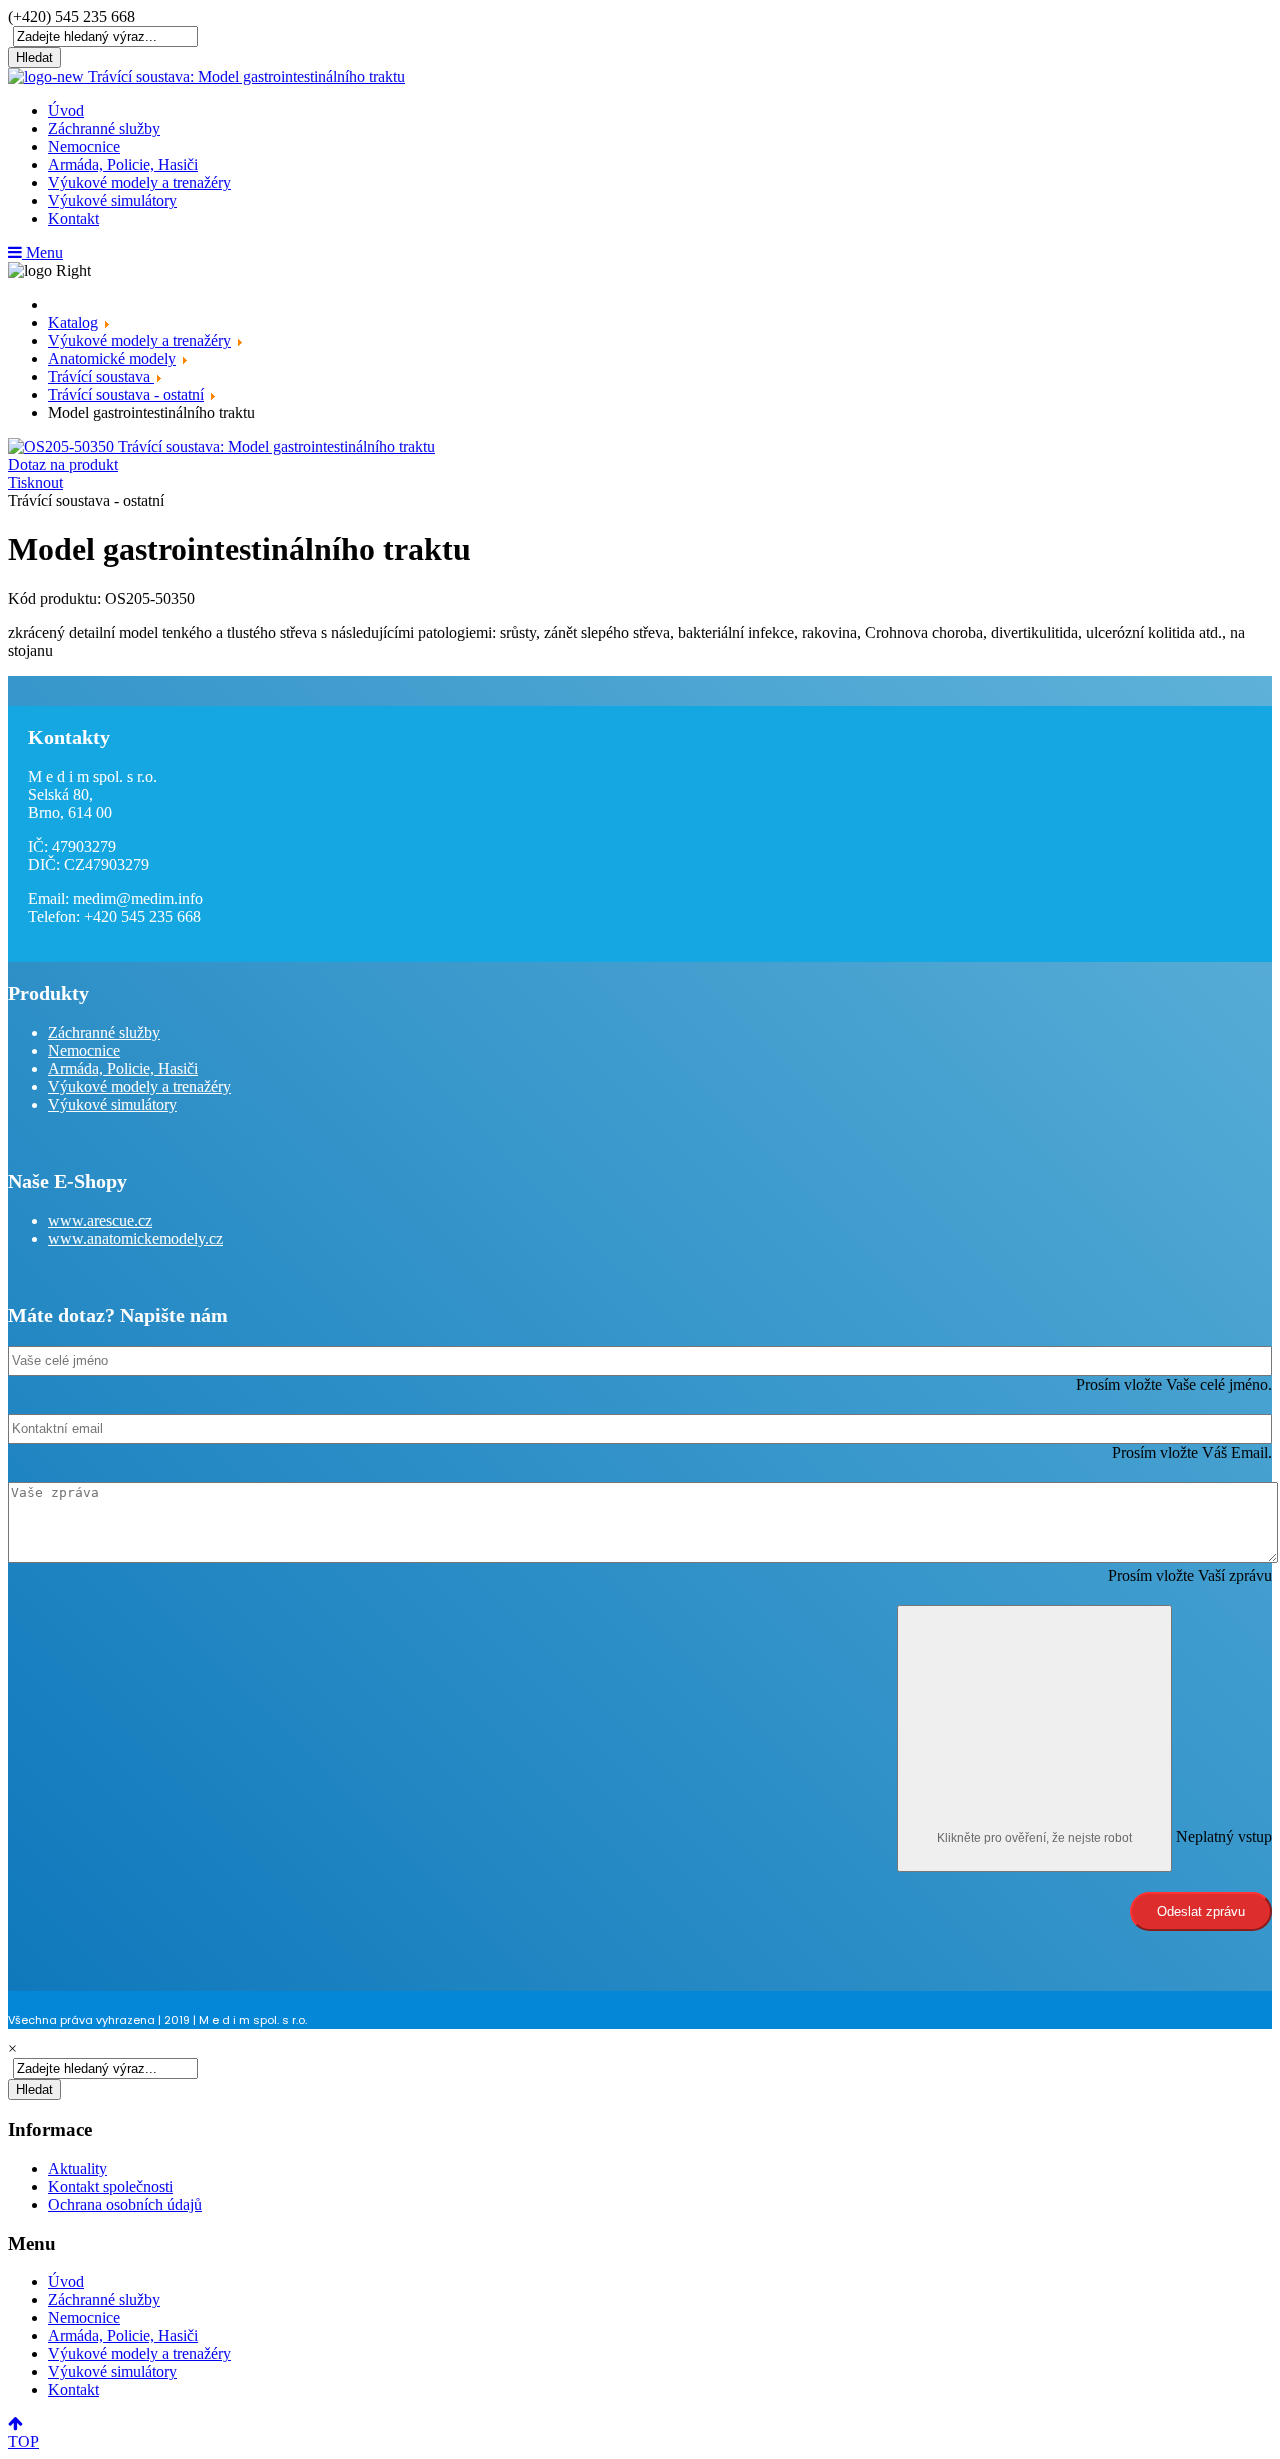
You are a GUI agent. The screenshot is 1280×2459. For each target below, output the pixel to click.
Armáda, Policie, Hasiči (123, 164)
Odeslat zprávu (1201, 1911)
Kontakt (73, 218)
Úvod (66, 110)
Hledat (34, 57)
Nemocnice (84, 146)
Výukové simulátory (112, 200)
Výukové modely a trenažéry (139, 182)
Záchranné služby (104, 128)
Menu (42, 252)
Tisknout (35, 482)
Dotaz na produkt (63, 464)
